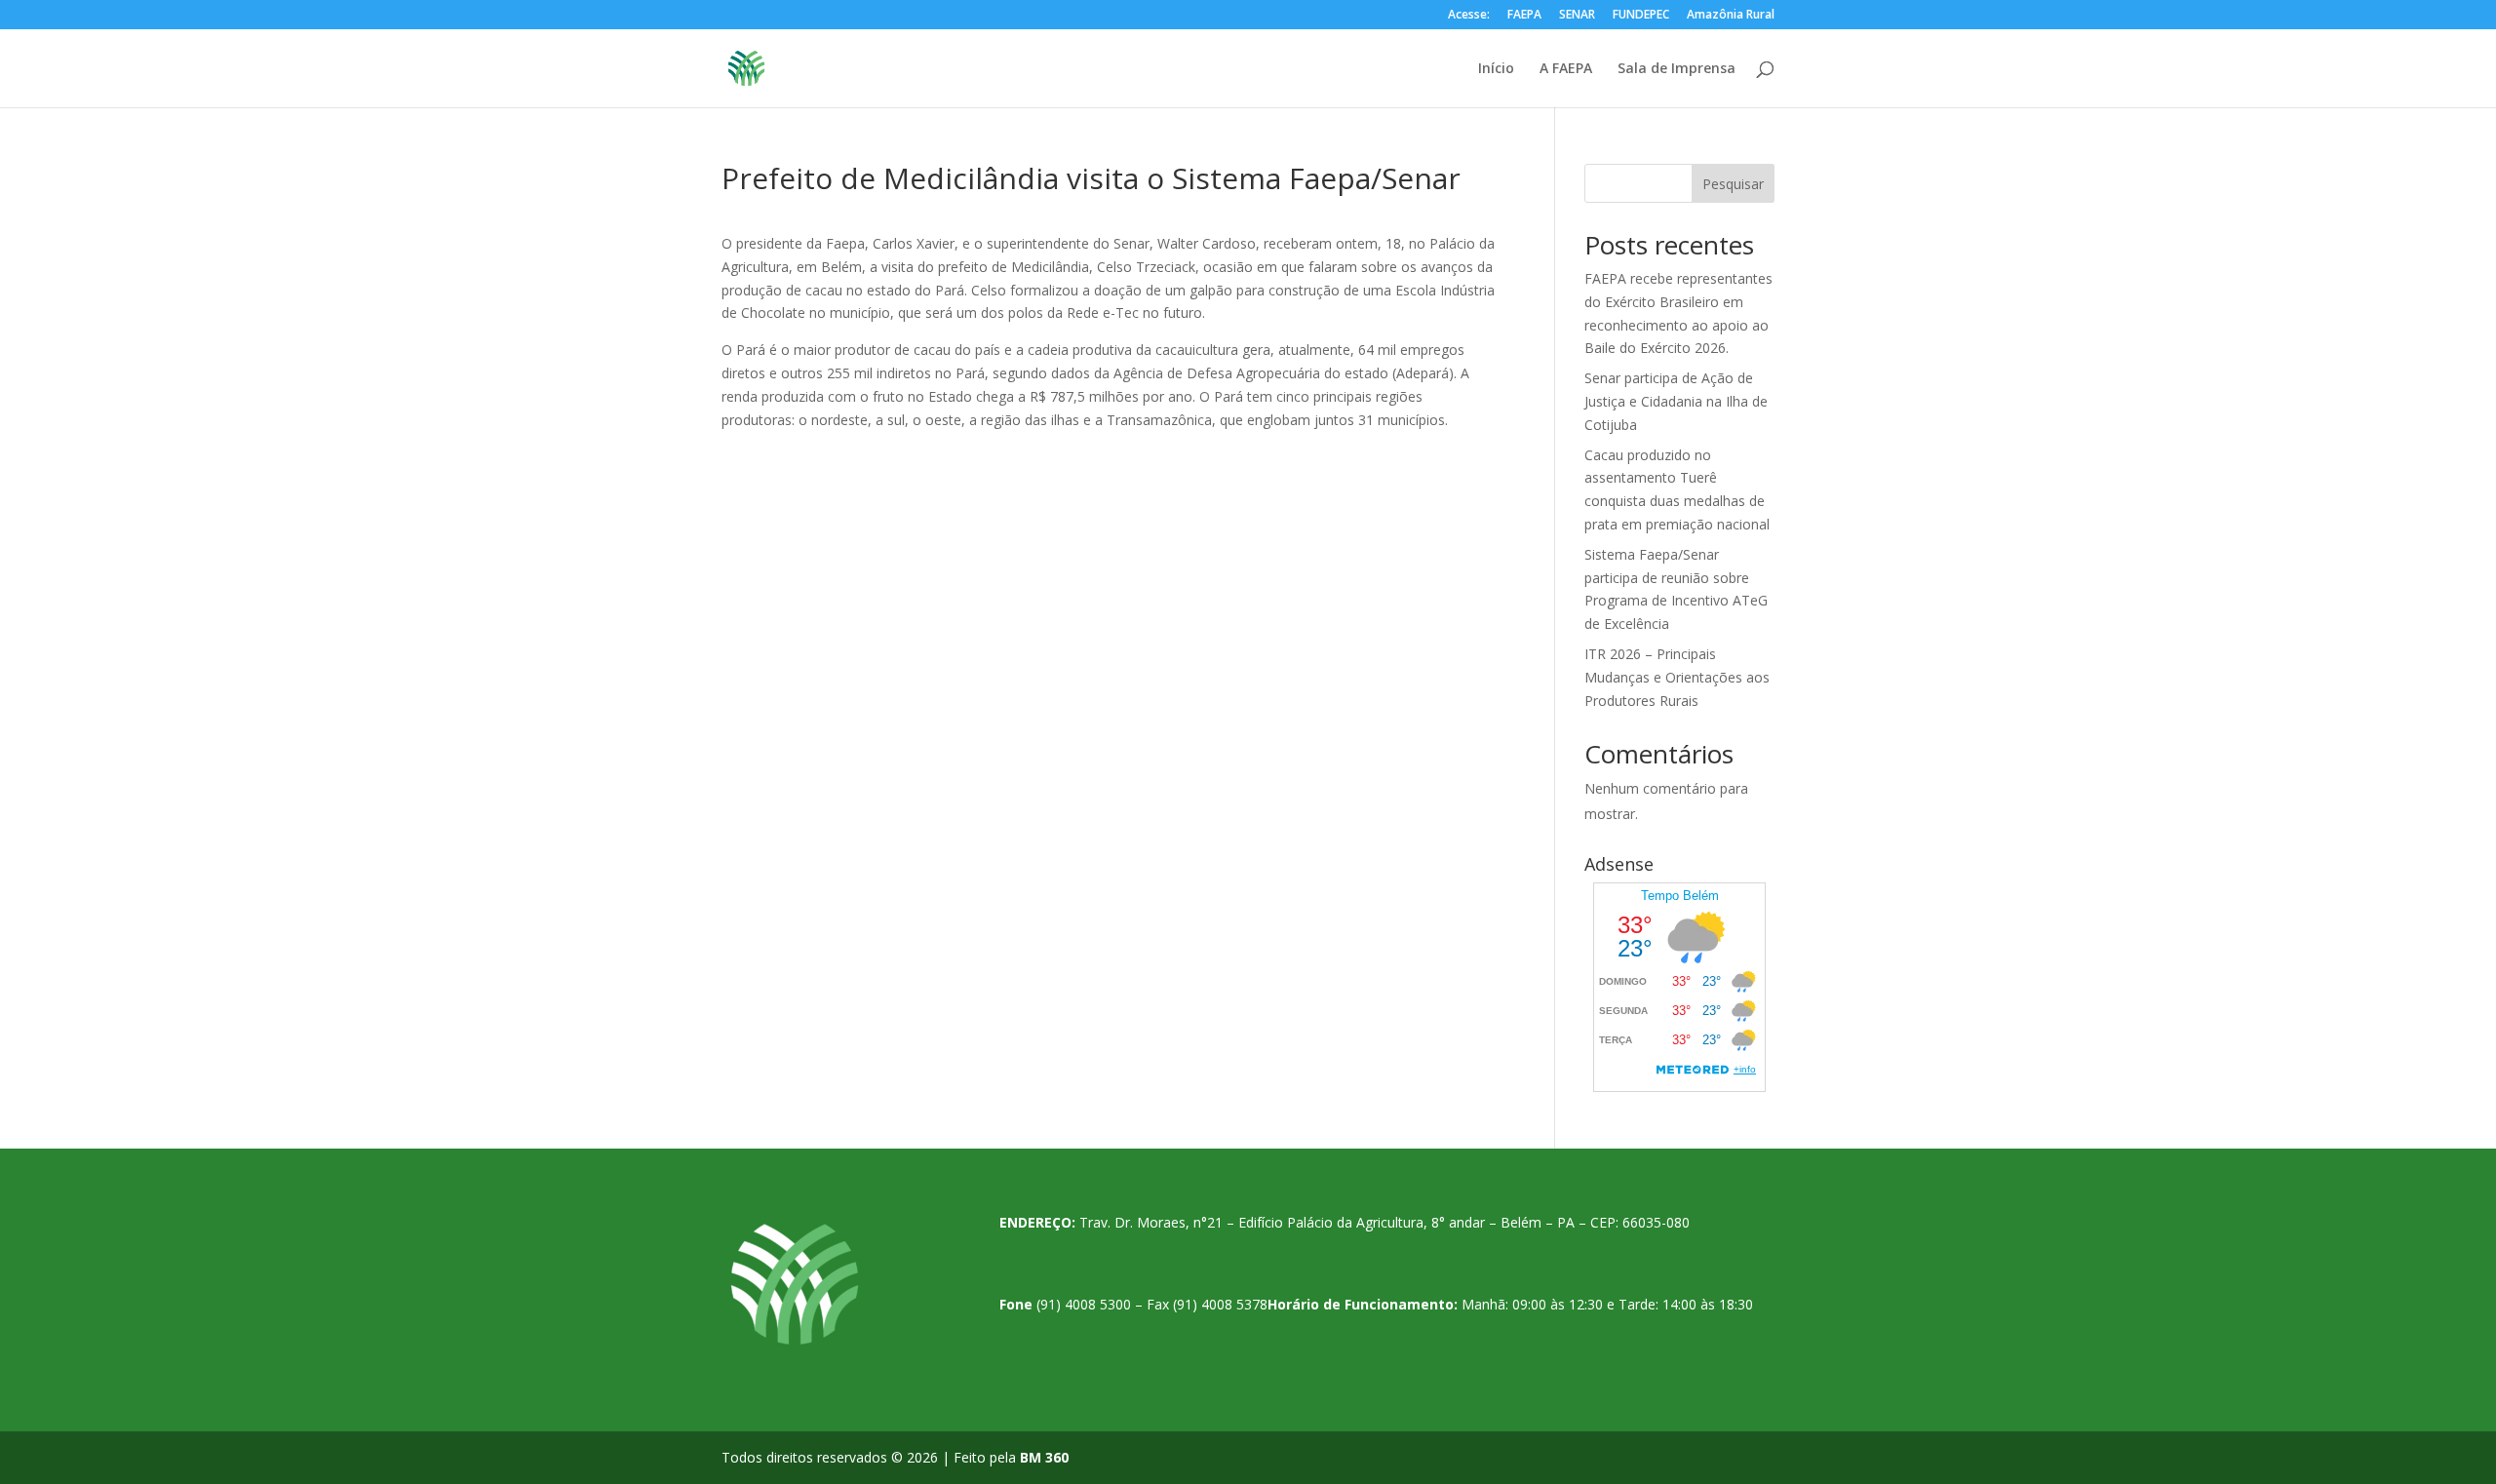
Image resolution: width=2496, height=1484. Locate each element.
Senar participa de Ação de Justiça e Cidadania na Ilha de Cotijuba (1676, 401)
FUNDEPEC (1641, 16)
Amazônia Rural (1731, 16)
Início (1496, 69)
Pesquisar (1733, 184)
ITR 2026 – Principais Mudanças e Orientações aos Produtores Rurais (1677, 677)
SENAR (1577, 16)
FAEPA (1524, 16)
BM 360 (1044, 1457)
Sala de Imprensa (1677, 69)
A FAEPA (1566, 69)
